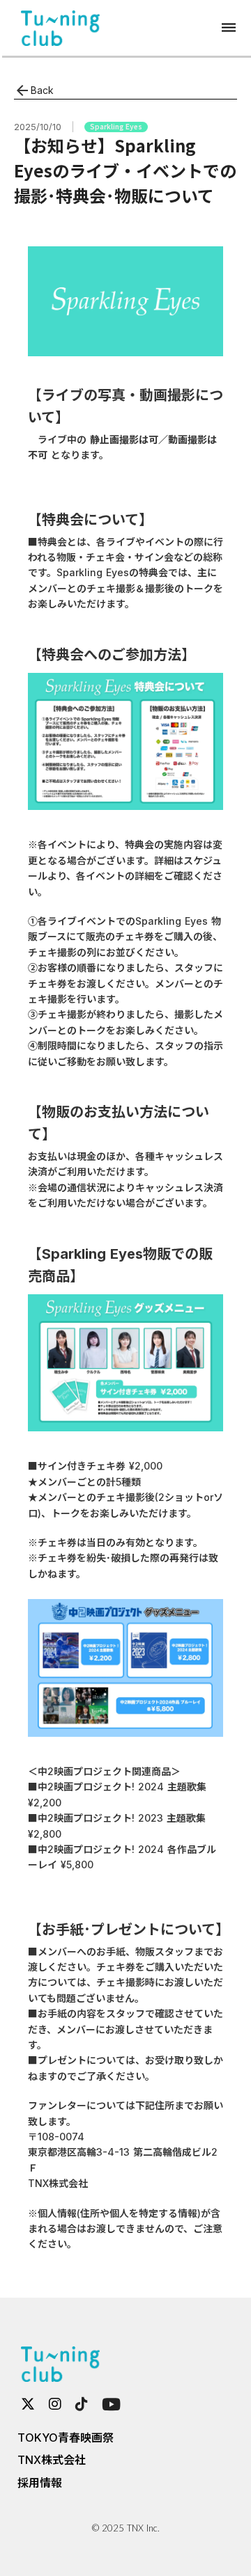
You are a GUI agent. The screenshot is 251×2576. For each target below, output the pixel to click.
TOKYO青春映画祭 (66, 2438)
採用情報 (40, 2483)
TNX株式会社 (52, 2460)
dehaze (229, 28)
